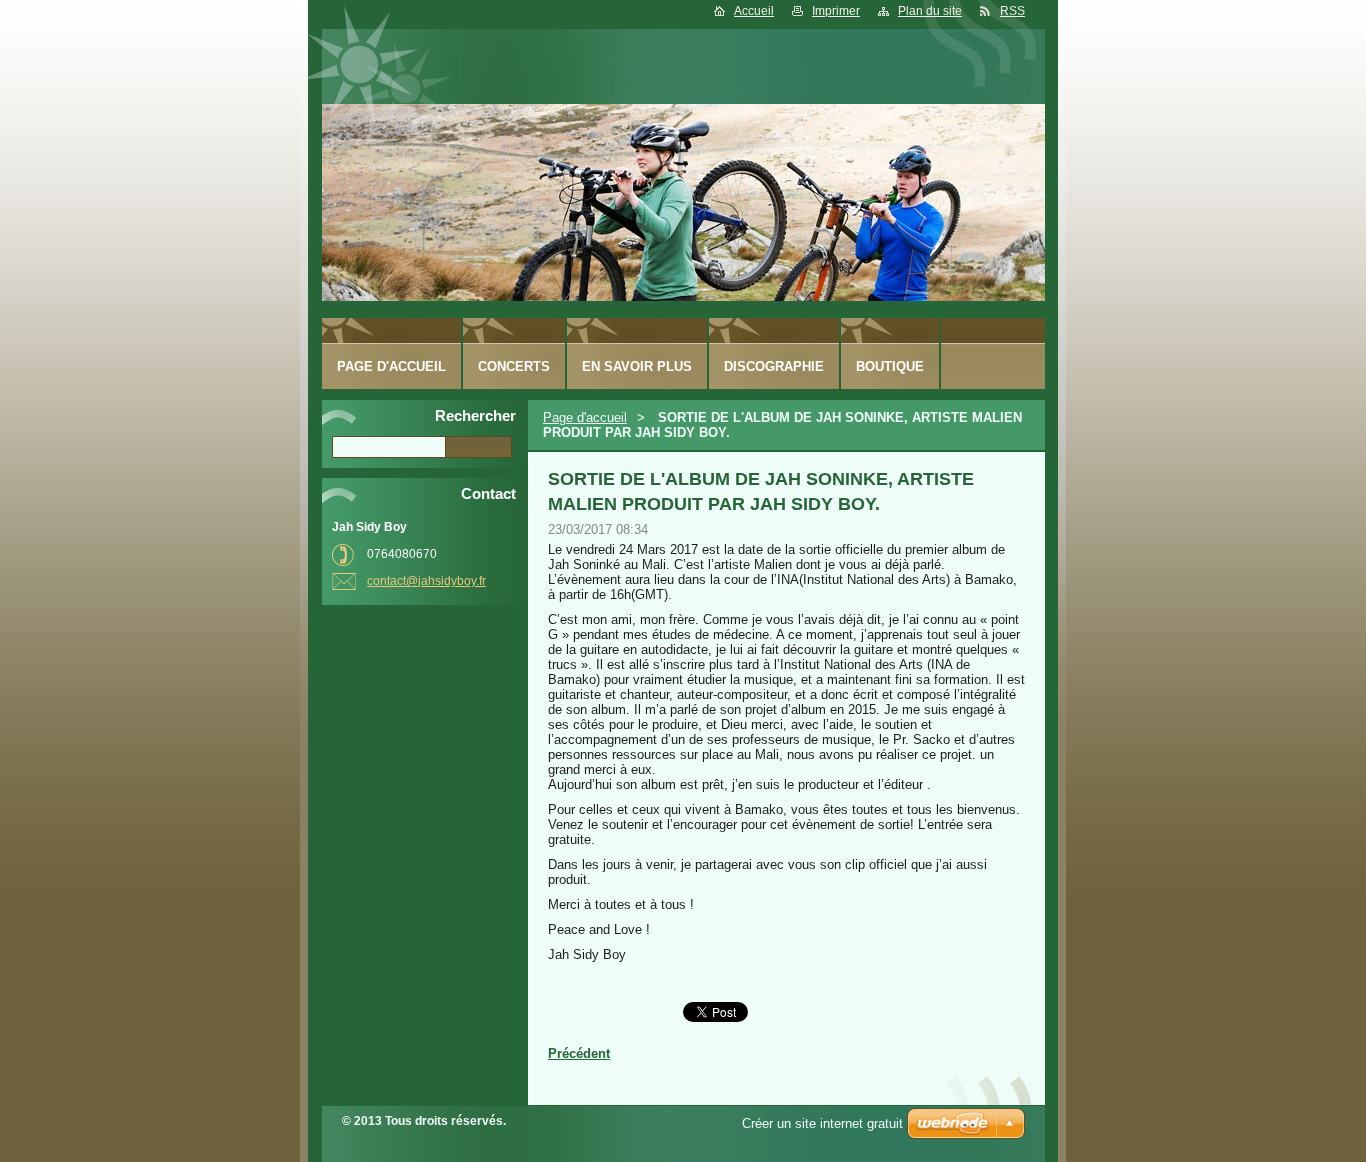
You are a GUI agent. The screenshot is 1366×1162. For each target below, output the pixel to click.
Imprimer (836, 11)
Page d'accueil (585, 417)
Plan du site (930, 11)
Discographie (774, 366)
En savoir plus (637, 366)
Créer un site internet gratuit (822, 1123)
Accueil (754, 11)
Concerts (514, 366)
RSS (1012, 11)
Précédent (579, 1053)
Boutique (890, 366)
